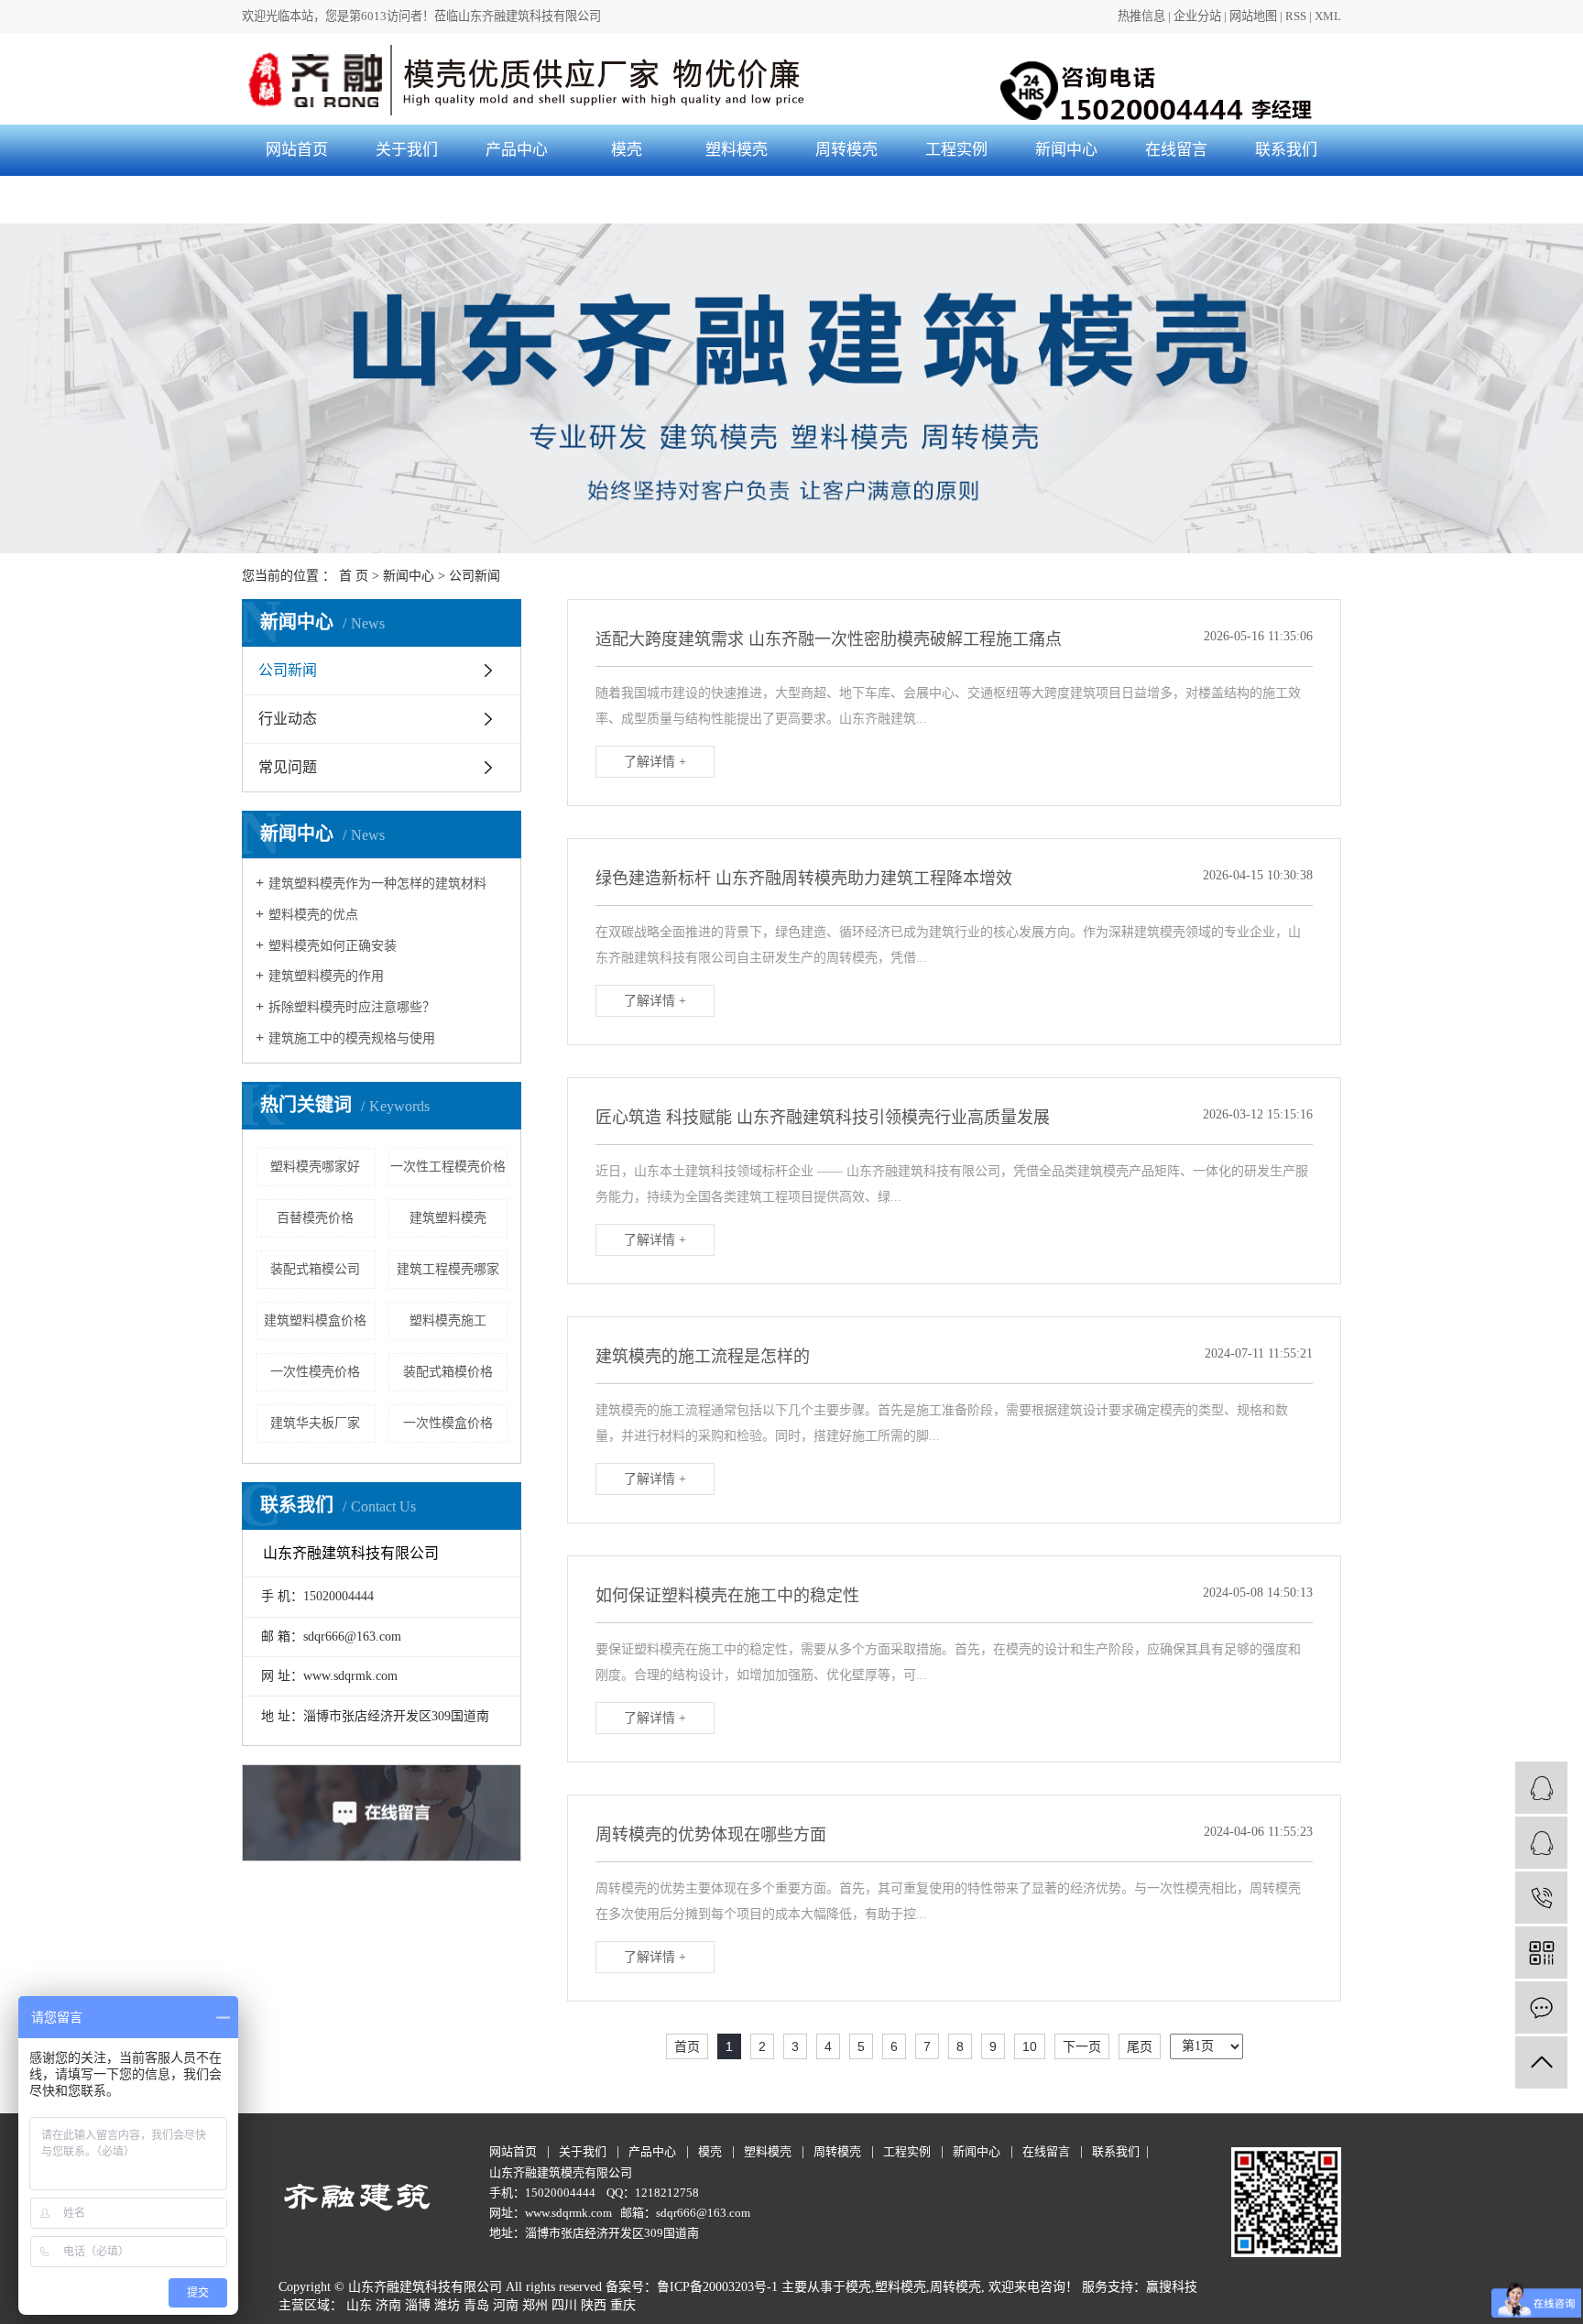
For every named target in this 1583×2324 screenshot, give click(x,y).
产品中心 (517, 150)
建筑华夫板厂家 (315, 1423)
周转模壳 (846, 150)
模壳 (627, 150)
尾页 (1140, 2046)
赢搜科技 (1172, 2287)
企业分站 (1197, 16)
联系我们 (1286, 150)
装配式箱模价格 (448, 1372)
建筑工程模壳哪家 (448, 1269)
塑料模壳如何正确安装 (333, 946)
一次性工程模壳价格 (448, 1167)
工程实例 (956, 150)
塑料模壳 (737, 150)
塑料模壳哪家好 (315, 1167)
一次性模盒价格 (448, 1423)
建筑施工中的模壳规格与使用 (352, 1038)
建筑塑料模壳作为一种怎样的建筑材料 (377, 884)
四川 (564, 2305)
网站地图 (1253, 16)
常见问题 (288, 767)
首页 (687, 2046)
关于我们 (407, 150)
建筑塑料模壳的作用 (326, 976)
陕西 (594, 2305)
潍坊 (447, 2305)
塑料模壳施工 (448, 1320)
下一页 (1082, 2046)
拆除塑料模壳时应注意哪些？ (352, 1007)
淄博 (418, 2305)
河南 (506, 2305)
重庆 (623, 2305)
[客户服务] (1541, 1788)
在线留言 (1176, 150)
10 (1030, 2046)
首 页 (354, 576)
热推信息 (1141, 16)
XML (1328, 16)
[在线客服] (1541, 1843)
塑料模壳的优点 (313, 915)
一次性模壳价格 (315, 1372)
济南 (388, 2305)
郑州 (535, 2305)
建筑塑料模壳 (448, 1218)
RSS (1296, 16)
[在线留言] (1541, 2008)
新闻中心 (1066, 150)
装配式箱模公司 (315, 1269)
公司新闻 (475, 576)
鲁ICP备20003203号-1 (717, 2287)
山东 (359, 2305)
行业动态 (288, 719)
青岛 (476, 2305)
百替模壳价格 (315, 1218)
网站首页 (297, 150)
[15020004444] (1541, 1898)
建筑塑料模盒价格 (315, 1320)
